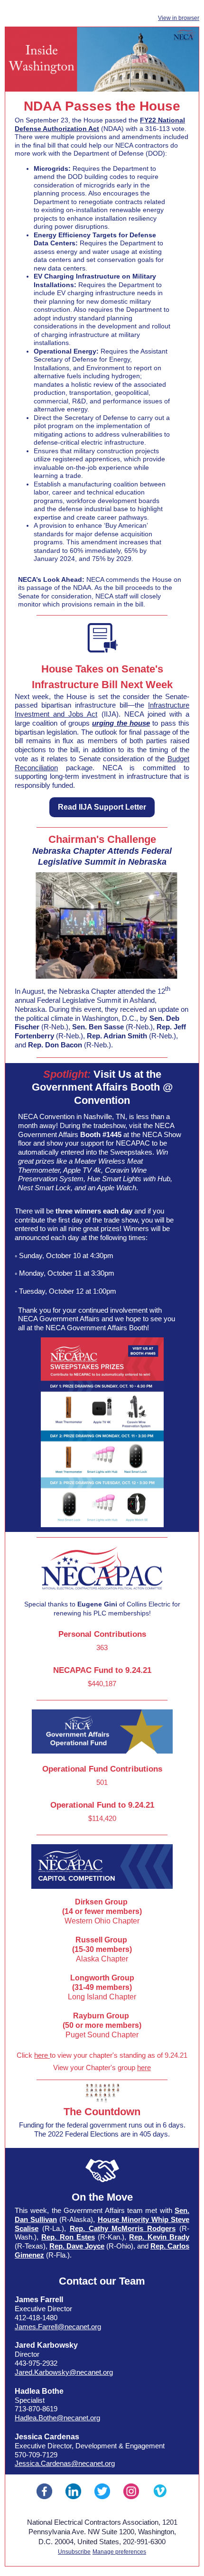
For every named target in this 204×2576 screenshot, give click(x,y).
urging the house (121, 723)
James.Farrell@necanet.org (58, 2327)
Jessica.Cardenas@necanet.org (65, 2463)
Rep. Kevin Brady (159, 2237)
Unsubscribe (74, 2552)
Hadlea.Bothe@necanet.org (57, 2418)
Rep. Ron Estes (68, 2237)
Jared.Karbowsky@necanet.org (64, 2372)
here (42, 2055)
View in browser (179, 18)
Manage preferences (119, 2552)
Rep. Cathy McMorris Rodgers (123, 2228)
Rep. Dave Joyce (77, 2246)
